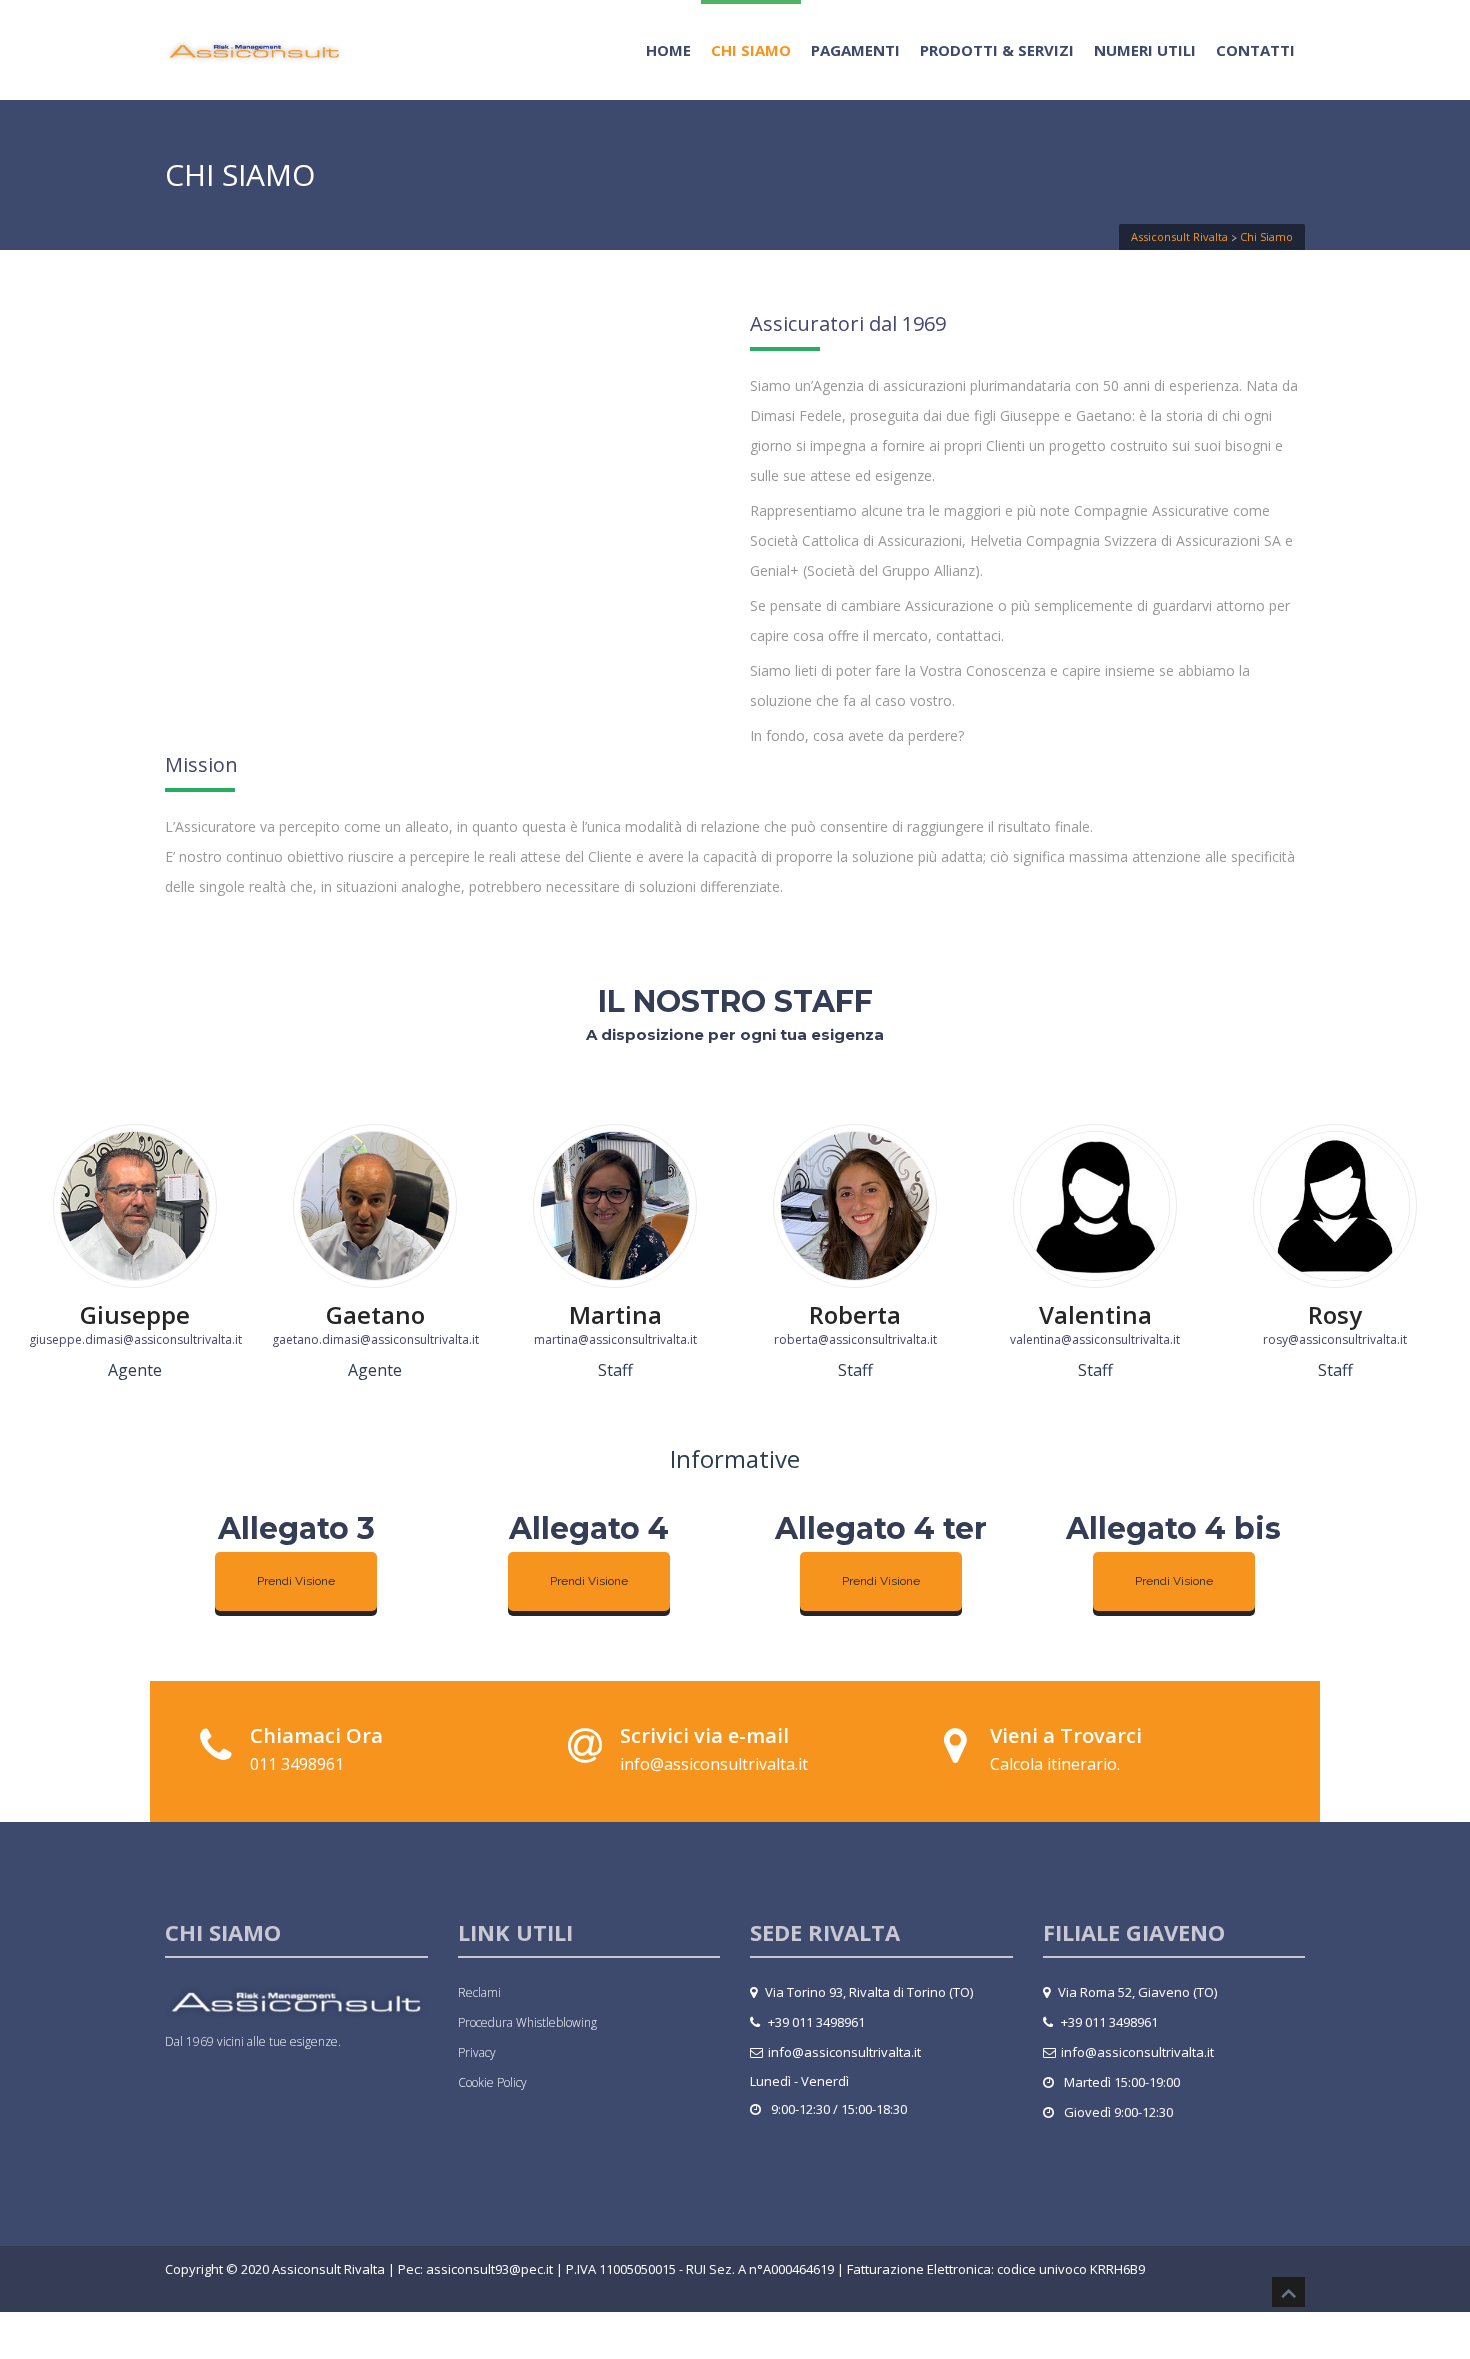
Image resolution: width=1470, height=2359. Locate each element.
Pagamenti (855, 50)
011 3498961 (297, 1764)
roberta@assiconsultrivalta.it (855, 1339)
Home (668, 50)
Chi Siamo (751, 50)
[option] (135, 1258)
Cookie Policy (492, 2082)
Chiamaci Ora (316, 1735)
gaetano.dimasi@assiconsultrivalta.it (375, 1339)
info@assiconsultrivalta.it (714, 1764)
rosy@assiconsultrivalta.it (1335, 1339)
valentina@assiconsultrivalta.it (1095, 1339)
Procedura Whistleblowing (527, 2022)
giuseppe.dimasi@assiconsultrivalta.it (135, 1339)
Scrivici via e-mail (704, 1735)
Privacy (477, 2052)
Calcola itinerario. (1055, 1764)
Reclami (479, 1992)
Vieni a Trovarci (1066, 1735)
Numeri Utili (1145, 50)
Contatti (1255, 50)
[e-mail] (585, 1745)
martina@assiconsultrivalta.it (615, 1339)
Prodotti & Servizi (997, 50)
